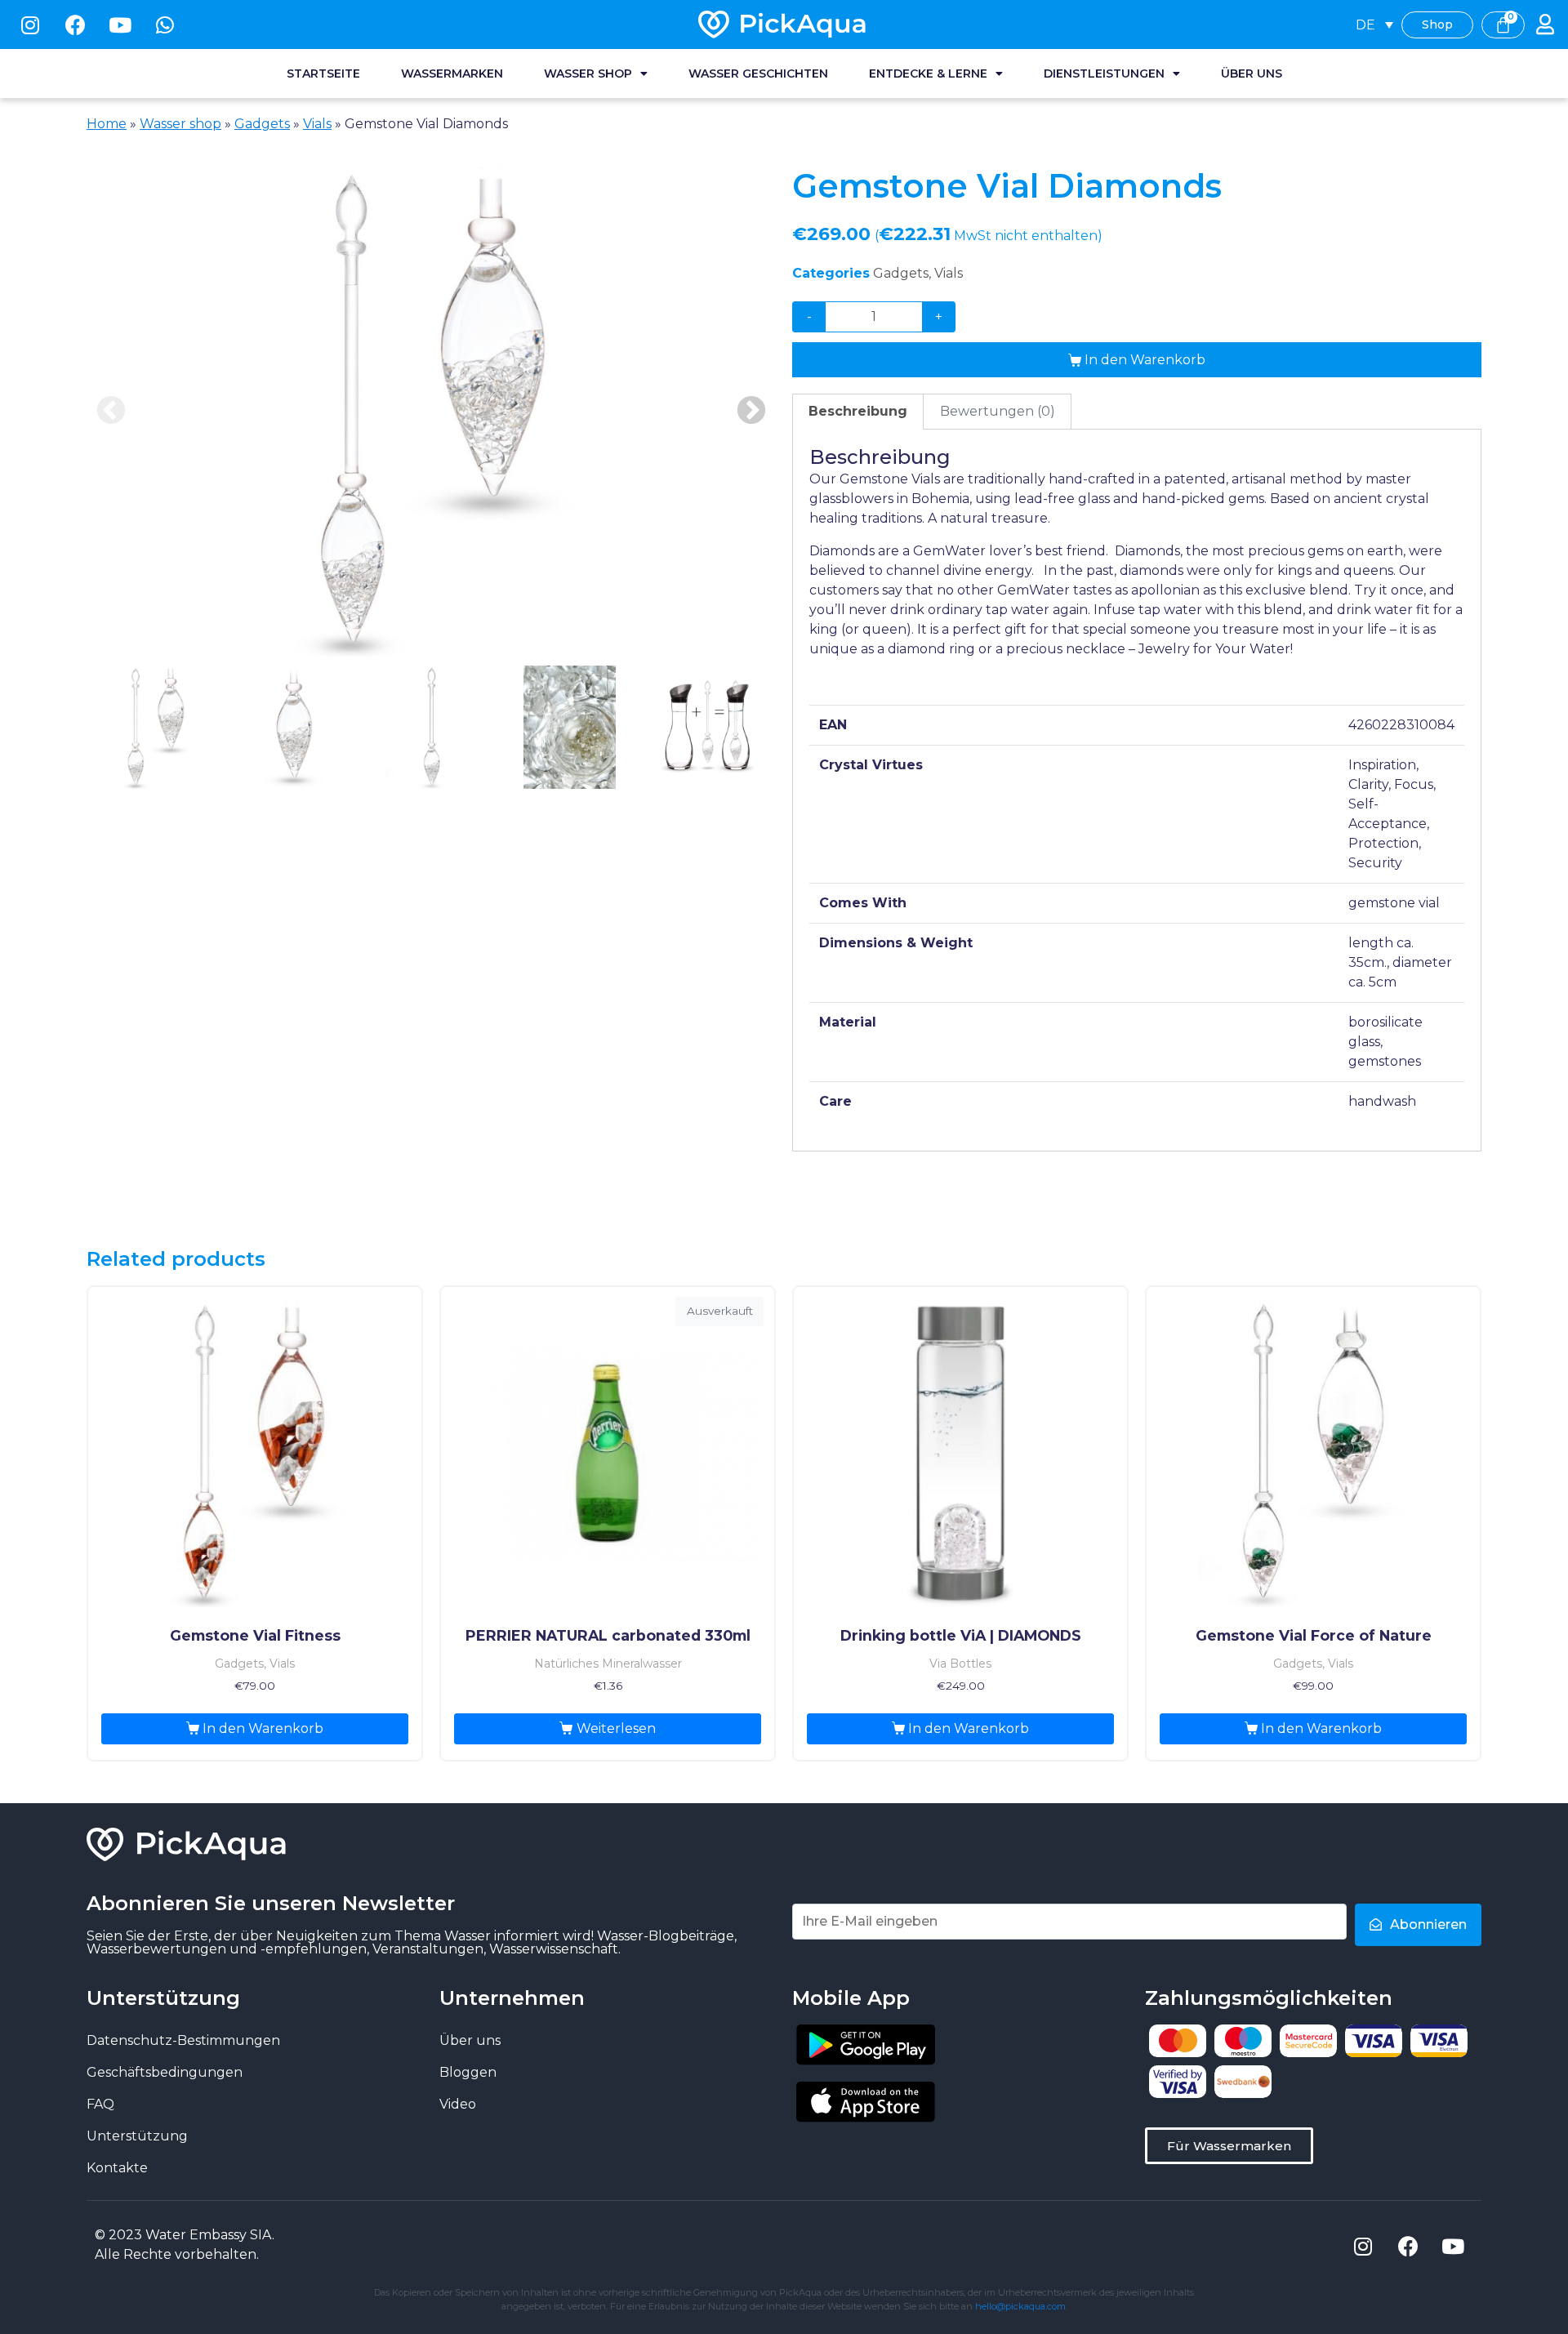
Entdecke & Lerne (928, 73)
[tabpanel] (431, 412)
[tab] (858, 412)
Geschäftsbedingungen (165, 2072)
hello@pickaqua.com (1020, 2306)
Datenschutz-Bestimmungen (183, 2040)
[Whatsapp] (165, 24)
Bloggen (468, 2072)
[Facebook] (75, 24)
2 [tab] (294, 727)
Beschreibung (858, 411)
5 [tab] (708, 727)
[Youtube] (120, 24)
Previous (111, 412)
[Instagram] (30, 24)
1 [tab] (156, 727)
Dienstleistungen (1104, 73)
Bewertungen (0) (998, 411)
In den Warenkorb (1145, 360)
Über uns (1252, 73)
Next (751, 412)
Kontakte (117, 2168)
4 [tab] (570, 727)
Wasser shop (588, 73)
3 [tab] (432, 727)
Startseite (323, 73)
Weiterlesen (616, 1728)
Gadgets (262, 124)
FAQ (100, 2104)
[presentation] (156, 728)
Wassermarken (452, 73)
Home (107, 124)
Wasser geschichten (758, 73)
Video (458, 2104)
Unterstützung (137, 2136)
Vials (317, 124)
